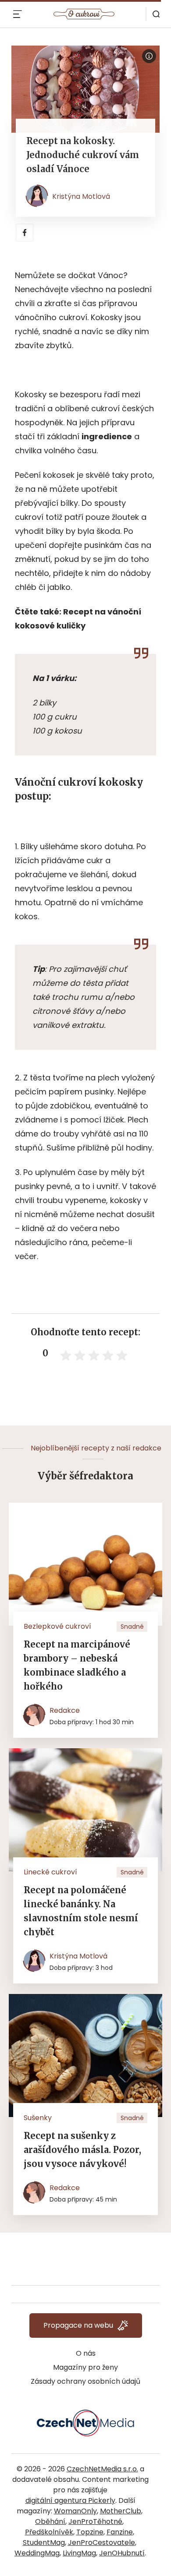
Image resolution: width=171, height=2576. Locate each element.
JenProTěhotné (95, 2521)
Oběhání (50, 2521)
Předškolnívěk (49, 2532)
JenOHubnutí (122, 2553)
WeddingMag (37, 2553)
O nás (86, 2353)
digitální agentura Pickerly (70, 2500)
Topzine (90, 2532)
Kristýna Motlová (81, 196)
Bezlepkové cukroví (57, 1626)
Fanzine (120, 2532)
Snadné (132, 1627)
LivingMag (79, 2553)
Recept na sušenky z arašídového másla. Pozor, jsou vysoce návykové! (82, 2150)
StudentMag (44, 2542)
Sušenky (38, 2118)
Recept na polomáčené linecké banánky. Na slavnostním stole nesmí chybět (81, 1911)
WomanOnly (75, 2511)
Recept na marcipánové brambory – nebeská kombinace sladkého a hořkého (77, 1665)
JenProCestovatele (102, 2542)
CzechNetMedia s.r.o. (102, 2469)
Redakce (65, 1710)
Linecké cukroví (50, 1872)
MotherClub (121, 2511)
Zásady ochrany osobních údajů (85, 2381)
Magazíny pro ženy (85, 2367)
